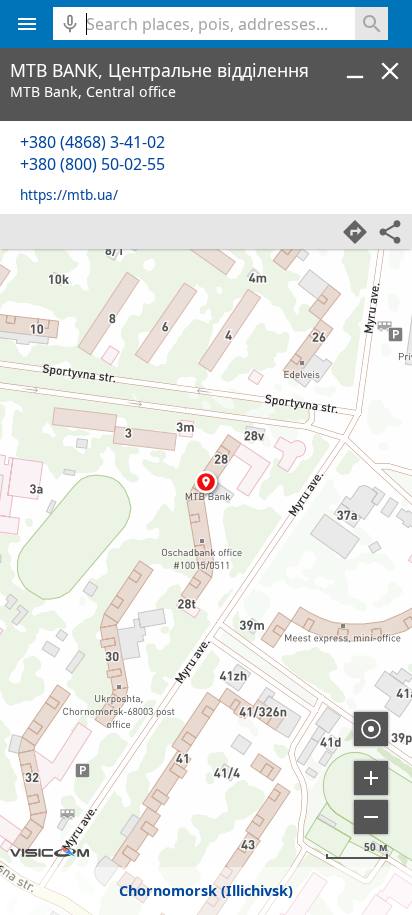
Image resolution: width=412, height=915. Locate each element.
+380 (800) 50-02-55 (92, 164)
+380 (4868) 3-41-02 (92, 142)
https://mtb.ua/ (69, 194)
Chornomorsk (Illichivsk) (206, 890)
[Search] (371, 23)
